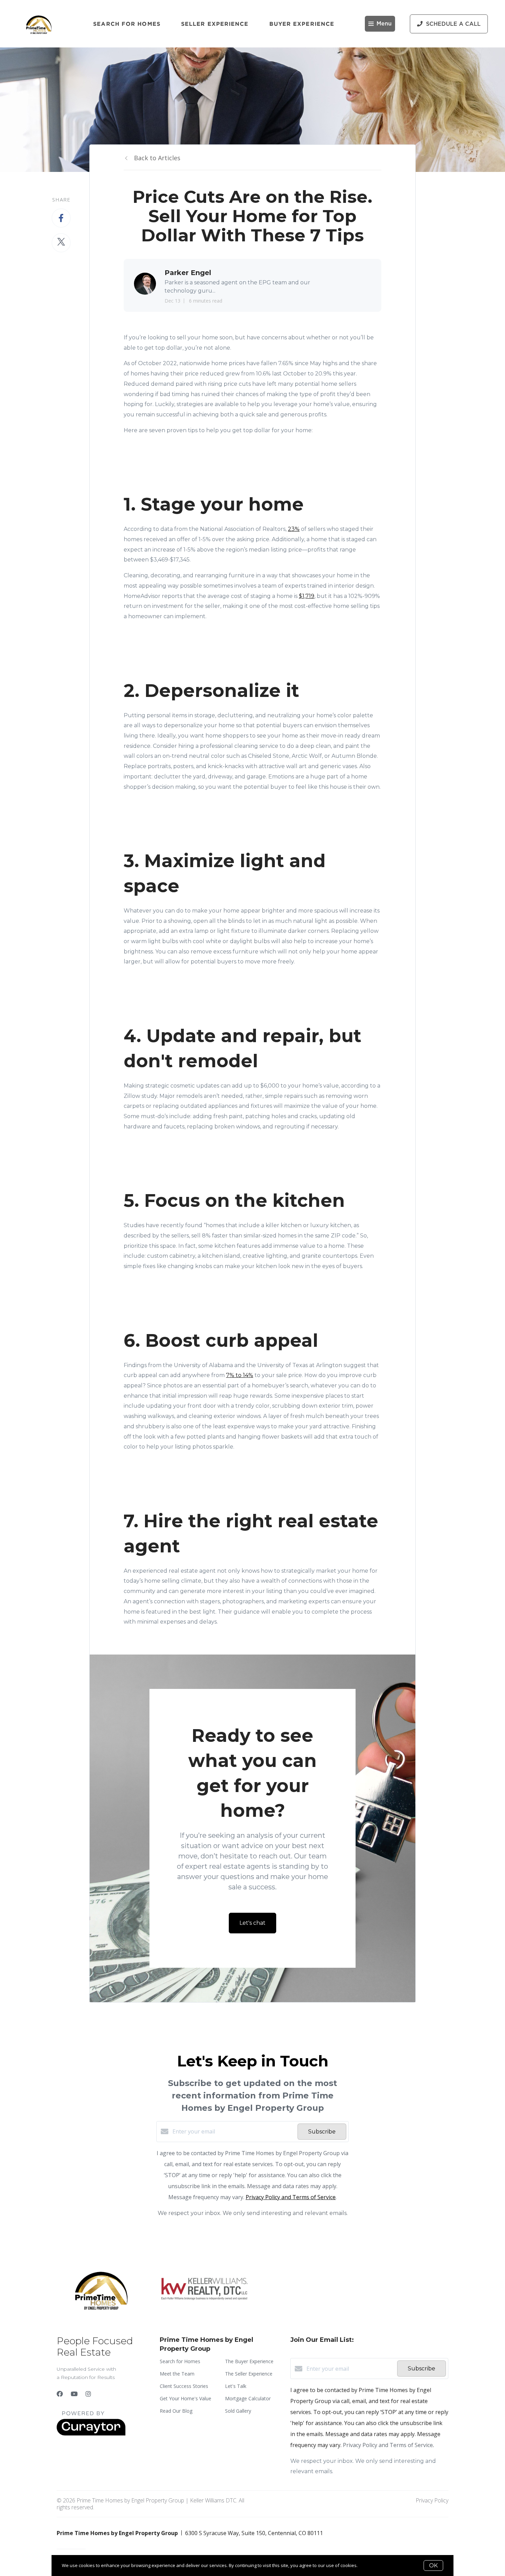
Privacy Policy (432, 2500)
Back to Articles (157, 158)
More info (369, 2565)
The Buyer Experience (249, 2361)
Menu (384, 24)
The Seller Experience (249, 2374)
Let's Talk (236, 2386)
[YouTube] (74, 2394)
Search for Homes (127, 24)
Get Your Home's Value (186, 2398)
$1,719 (307, 596)
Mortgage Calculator (248, 2398)
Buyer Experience (302, 24)
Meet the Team (177, 2374)
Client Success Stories (184, 2386)
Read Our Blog (176, 2411)
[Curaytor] (91, 2434)
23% (294, 529)
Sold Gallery (238, 2411)
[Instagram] (88, 2394)
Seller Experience (215, 24)
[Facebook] (60, 2394)
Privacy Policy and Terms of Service (291, 2197)
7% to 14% (240, 1375)
